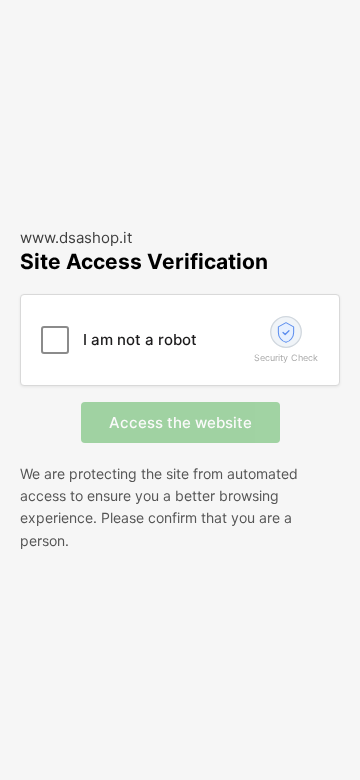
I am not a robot (140, 339)
